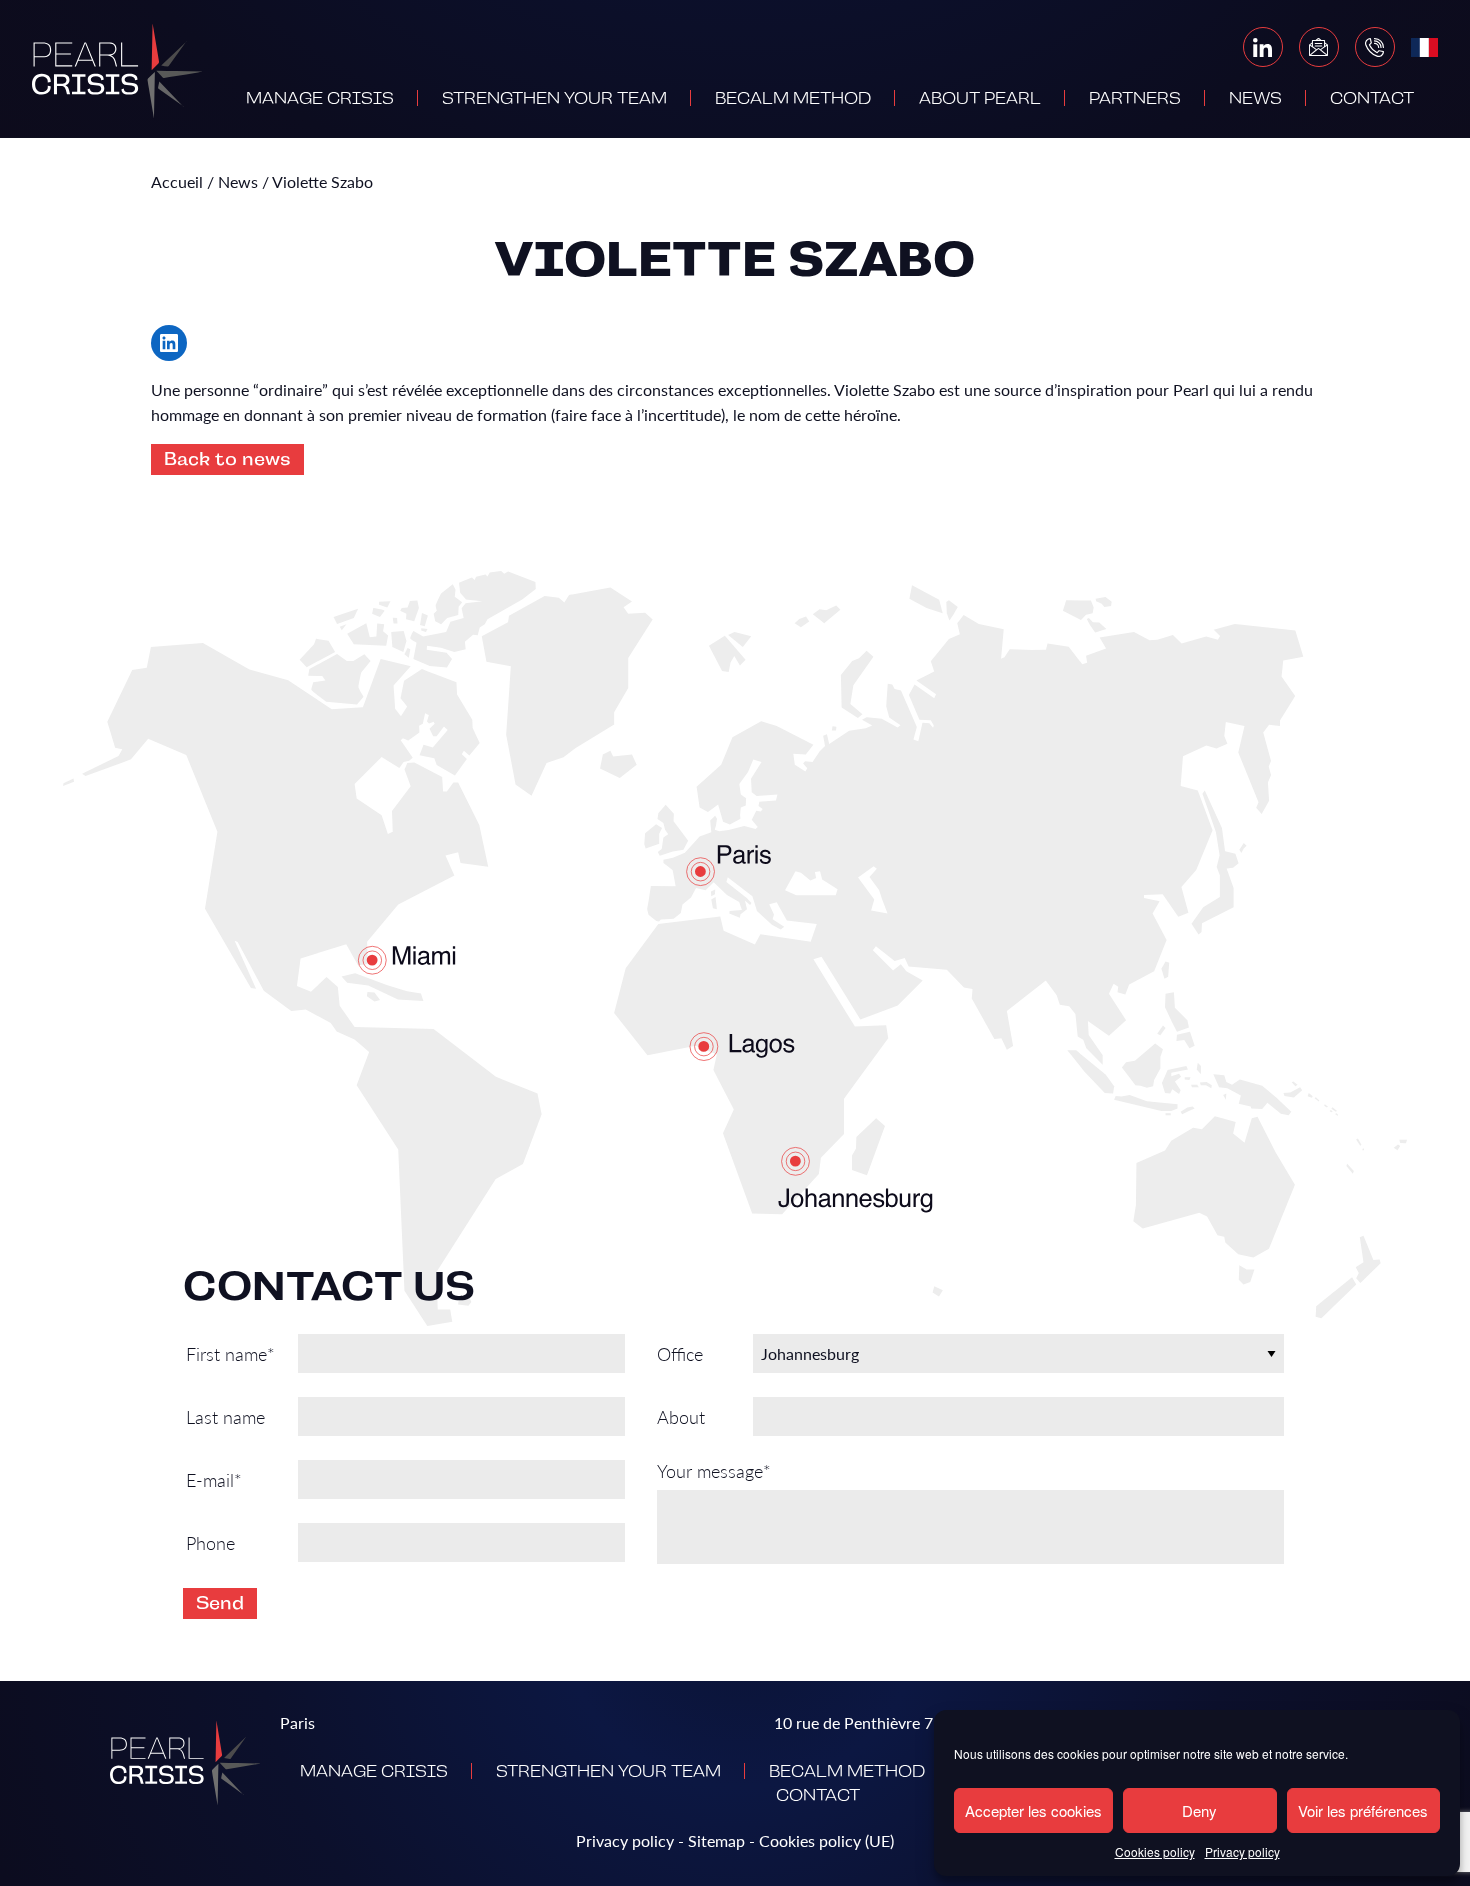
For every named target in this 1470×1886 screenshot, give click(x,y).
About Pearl (980, 99)
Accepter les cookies (1033, 1810)
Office (680, 1353)
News (1255, 99)
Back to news (227, 458)
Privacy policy (1242, 1851)
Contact (1372, 99)
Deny (1199, 1810)
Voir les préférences (1363, 1810)
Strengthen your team (554, 99)
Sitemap (716, 1840)
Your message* (714, 1471)
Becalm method (793, 99)
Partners (1135, 99)
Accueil (177, 181)
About (681, 1416)
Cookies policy (1155, 1851)
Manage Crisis (320, 99)
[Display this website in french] (1424, 47)
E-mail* (214, 1479)
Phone (210, 1542)
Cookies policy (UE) (826, 1840)
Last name (225, 1416)
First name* (230, 1353)
